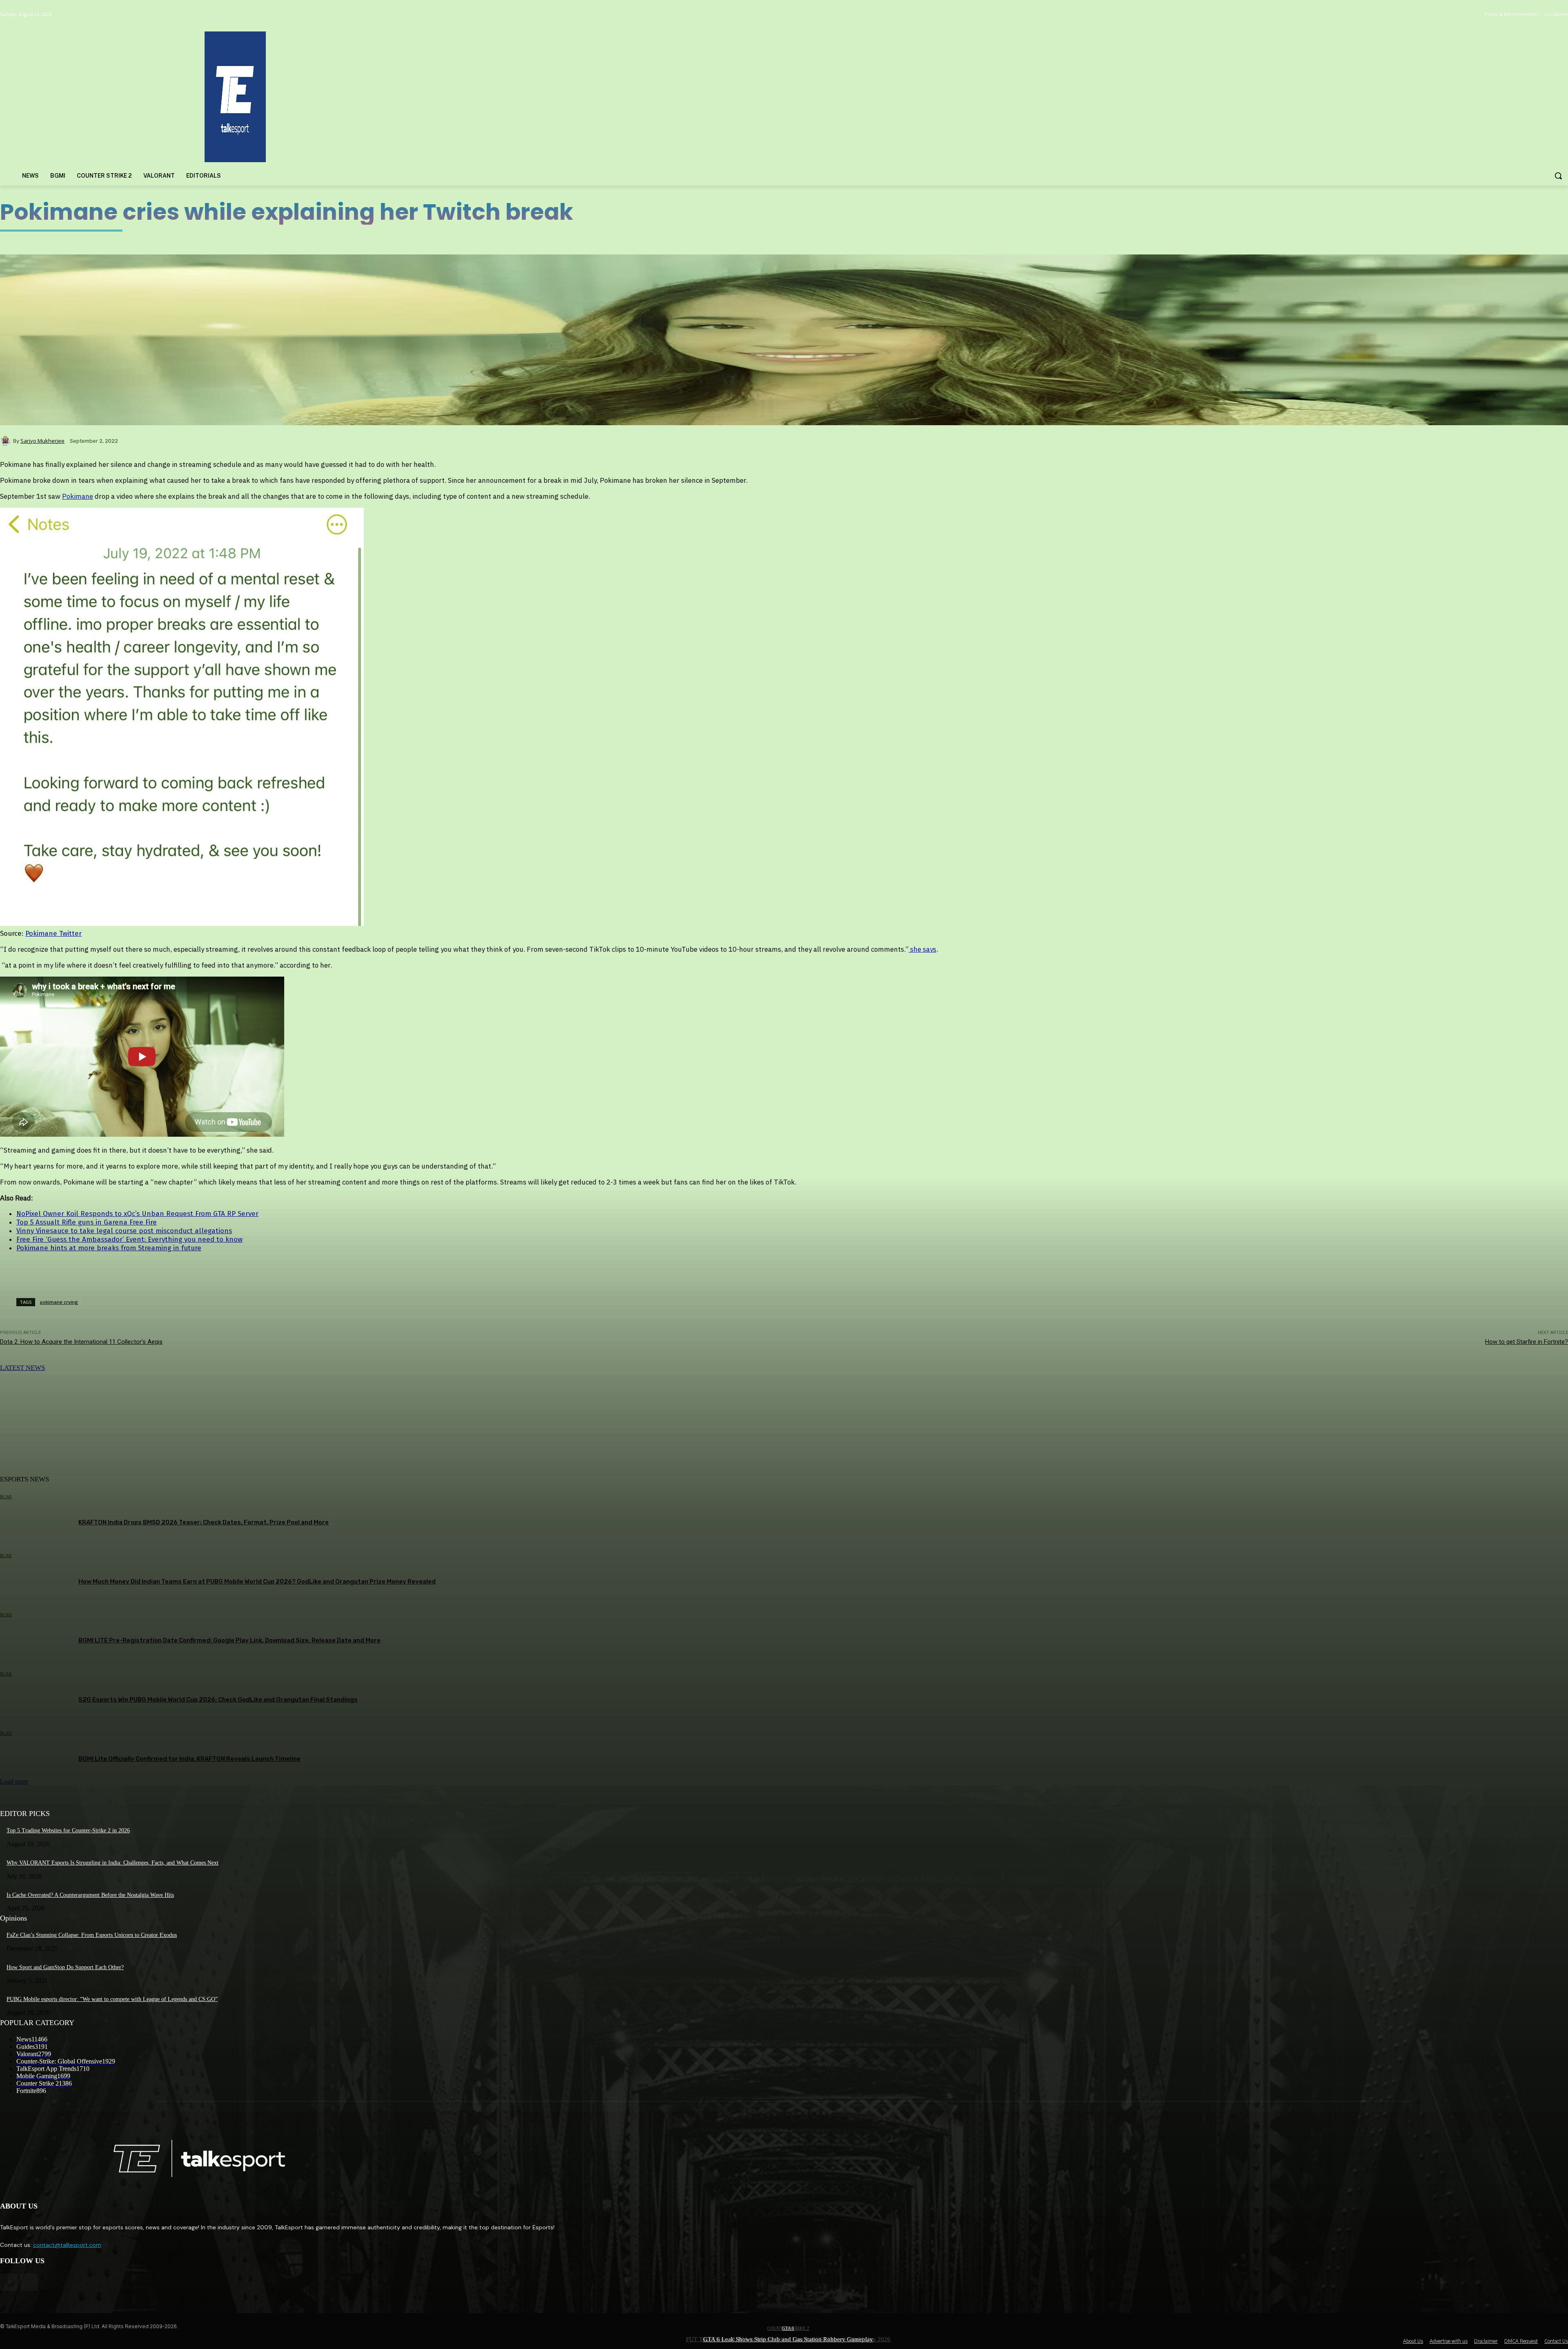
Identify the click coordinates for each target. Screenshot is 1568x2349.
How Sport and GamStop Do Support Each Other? (65, 1967)
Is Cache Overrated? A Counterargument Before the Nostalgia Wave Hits (90, 1895)
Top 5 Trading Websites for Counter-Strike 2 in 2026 (68, 1830)
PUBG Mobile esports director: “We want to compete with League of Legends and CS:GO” (112, 1999)
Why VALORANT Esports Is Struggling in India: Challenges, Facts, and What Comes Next (112, 1863)
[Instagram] (29, 2282)
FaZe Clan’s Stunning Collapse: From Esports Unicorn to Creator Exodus (92, 1935)
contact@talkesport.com (67, 2245)
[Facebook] (8, 2282)
